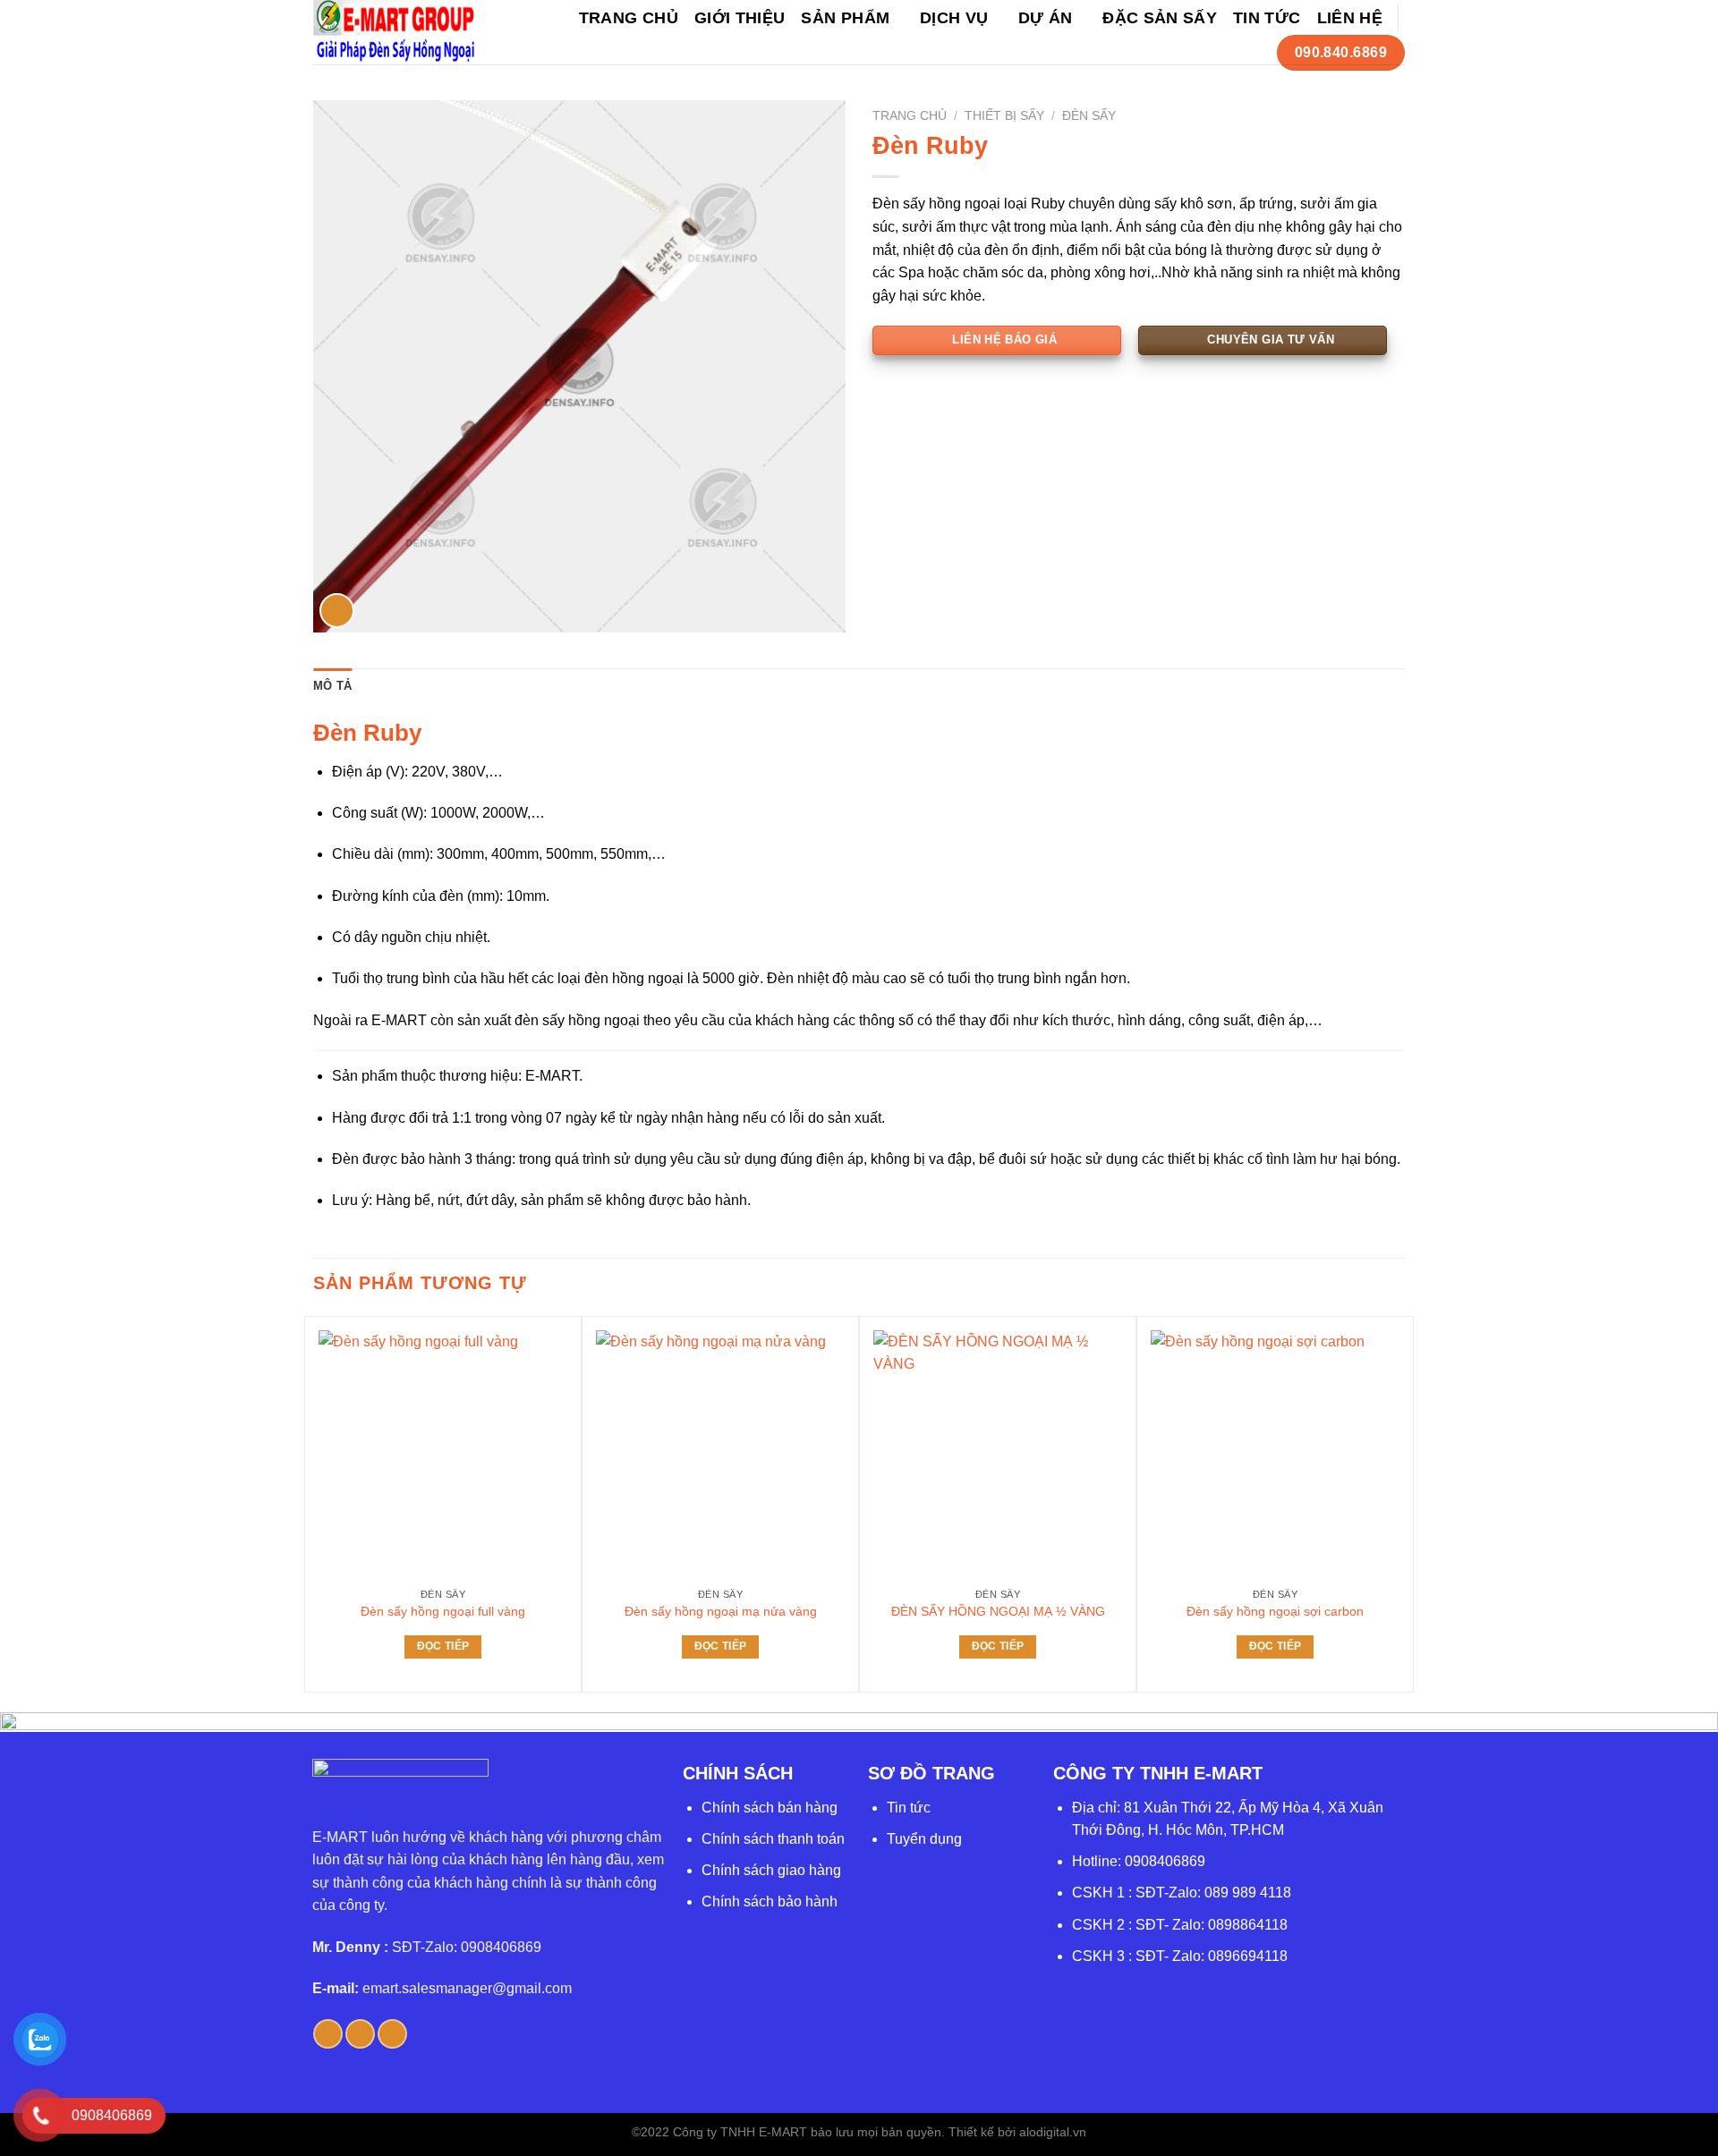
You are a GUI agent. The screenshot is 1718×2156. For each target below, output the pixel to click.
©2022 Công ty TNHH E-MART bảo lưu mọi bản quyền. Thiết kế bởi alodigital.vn (859, 2132)
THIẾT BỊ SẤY (1004, 116)
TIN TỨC (1267, 18)
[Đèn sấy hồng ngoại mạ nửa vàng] (720, 1455)
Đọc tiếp (443, 1646)
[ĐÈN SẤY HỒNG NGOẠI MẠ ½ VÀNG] (998, 1455)
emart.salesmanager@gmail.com (467, 1988)
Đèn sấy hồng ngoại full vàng (443, 1611)
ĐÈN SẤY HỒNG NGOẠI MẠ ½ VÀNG (998, 1611)
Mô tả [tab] (332, 686)
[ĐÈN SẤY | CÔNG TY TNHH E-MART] (395, 32)
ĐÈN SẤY (1089, 116)
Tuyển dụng (924, 1839)
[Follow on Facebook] (328, 2034)
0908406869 (1165, 1861)
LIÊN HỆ (1350, 18)
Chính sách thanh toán (773, 1839)
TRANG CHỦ (629, 18)
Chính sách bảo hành (770, 1901)
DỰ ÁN (1046, 18)
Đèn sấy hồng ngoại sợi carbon (1275, 1611)
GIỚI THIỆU (740, 18)
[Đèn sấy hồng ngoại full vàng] (443, 1455)
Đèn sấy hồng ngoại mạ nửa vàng (721, 1611)
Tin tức (909, 1808)
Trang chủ (910, 116)
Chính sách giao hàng (771, 1870)
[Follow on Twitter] (360, 2034)
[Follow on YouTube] (392, 2034)
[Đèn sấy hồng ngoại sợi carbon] (1275, 1455)
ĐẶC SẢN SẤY (1160, 18)
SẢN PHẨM (845, 18)
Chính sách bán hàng (770, 1808)
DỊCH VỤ (954, 18)
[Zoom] (337, 611)
